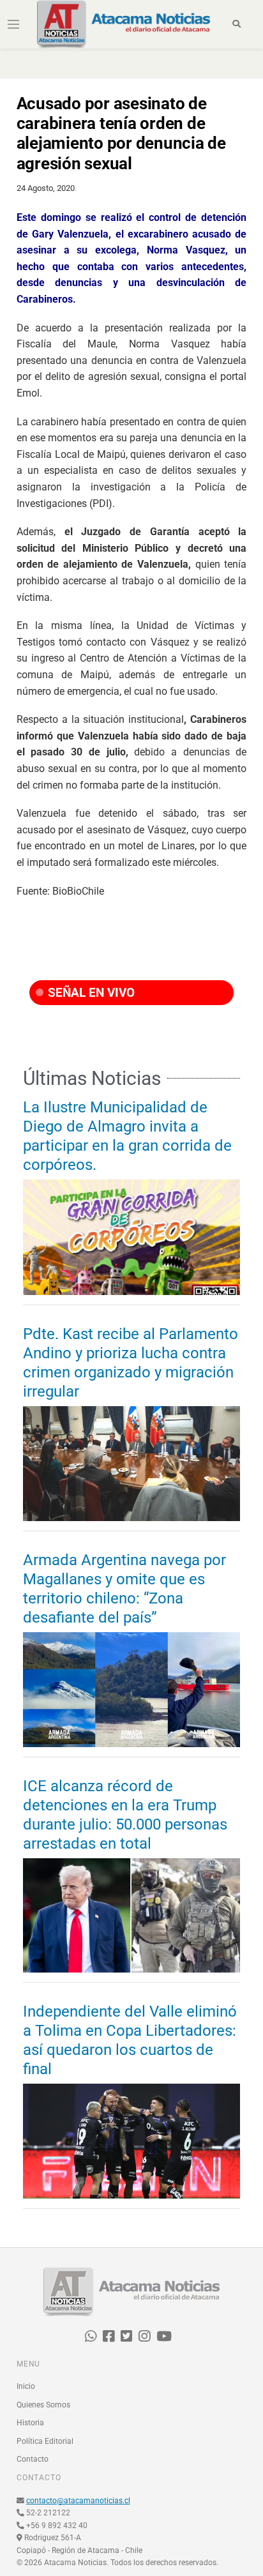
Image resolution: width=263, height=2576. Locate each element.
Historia (30, 2423)
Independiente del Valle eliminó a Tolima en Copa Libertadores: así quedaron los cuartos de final (130, 2040)
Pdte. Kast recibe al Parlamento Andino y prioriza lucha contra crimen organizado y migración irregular (131, 1363)
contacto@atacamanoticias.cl (78, 2501)
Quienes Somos (43, 2405)
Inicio (26, 2386)
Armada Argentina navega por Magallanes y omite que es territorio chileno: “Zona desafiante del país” (124, 1589)
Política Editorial (45, 2441)
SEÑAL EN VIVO (90, 993)
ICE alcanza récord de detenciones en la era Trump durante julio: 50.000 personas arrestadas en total (125, 1815)
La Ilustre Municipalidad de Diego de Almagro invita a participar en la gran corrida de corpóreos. (127, 1136)
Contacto (33, 2459)
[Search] (237, 24)
